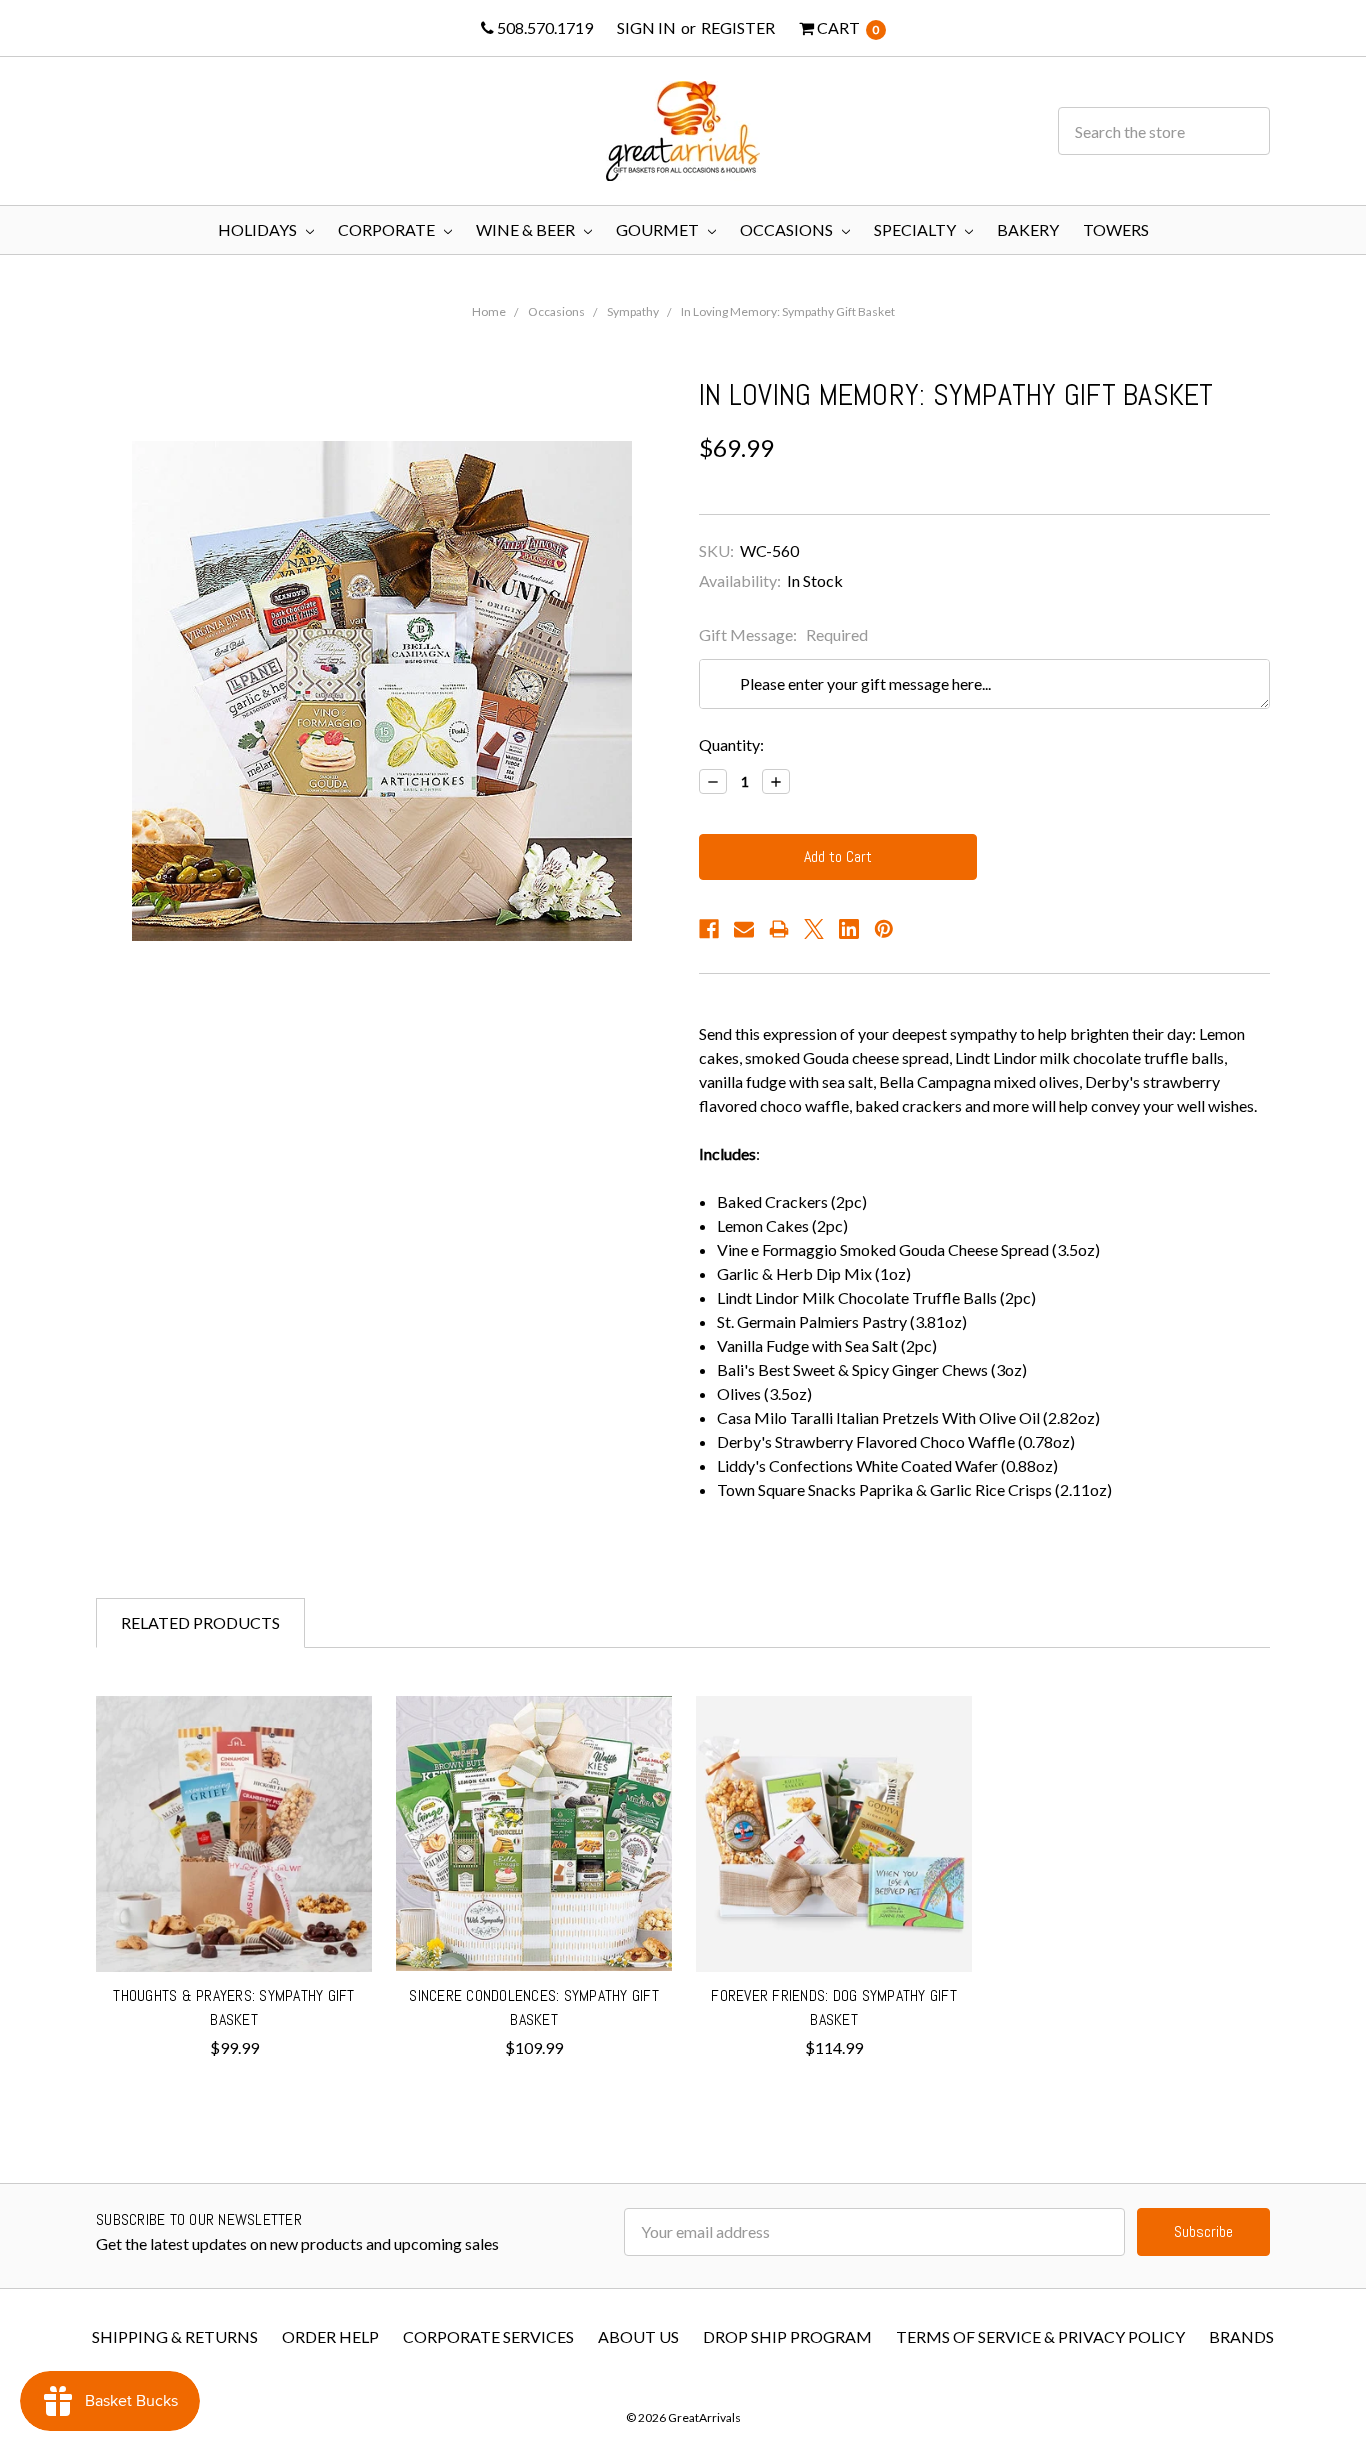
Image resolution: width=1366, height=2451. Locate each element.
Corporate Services (488, 2336)
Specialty (916, 229)
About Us (638, 2336)
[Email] (744, 929)
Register (738, 27)
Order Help (330, 2336)
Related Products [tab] (200, 1622)
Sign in (646, 27)
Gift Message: (783, 634)
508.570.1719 (543, 27)
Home (489, 311)
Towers (1116, 229)
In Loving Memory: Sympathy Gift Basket (788, 311)
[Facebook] (709, 929)
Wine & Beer (527, 229)
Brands (1241, 2336)
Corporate (388, 229)
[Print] (779, 929)
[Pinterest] (884, 929)
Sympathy (633, 311)
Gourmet (659, 229)
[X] (814, 929)
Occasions (788, 229)
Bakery (1028, 229)
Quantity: (731, 744)
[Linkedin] (849, 929)
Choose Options (234, 1931)
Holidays (259, 229)
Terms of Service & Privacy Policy (1040, 2336)
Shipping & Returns (175, 2336)
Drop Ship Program (787, 2336)
